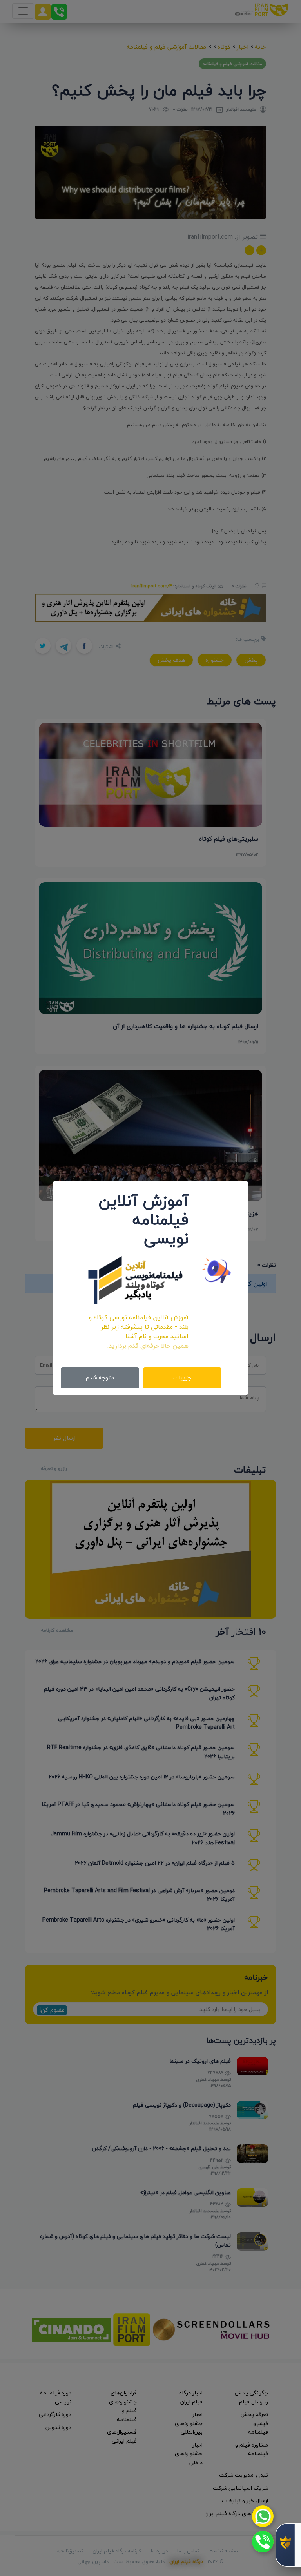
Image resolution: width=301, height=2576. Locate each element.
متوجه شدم (100, 1378)
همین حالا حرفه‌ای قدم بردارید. (148, 1346)
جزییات (182, 1378)
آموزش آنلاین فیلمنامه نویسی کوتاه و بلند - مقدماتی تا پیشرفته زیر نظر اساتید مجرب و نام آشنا (139, 1327)
